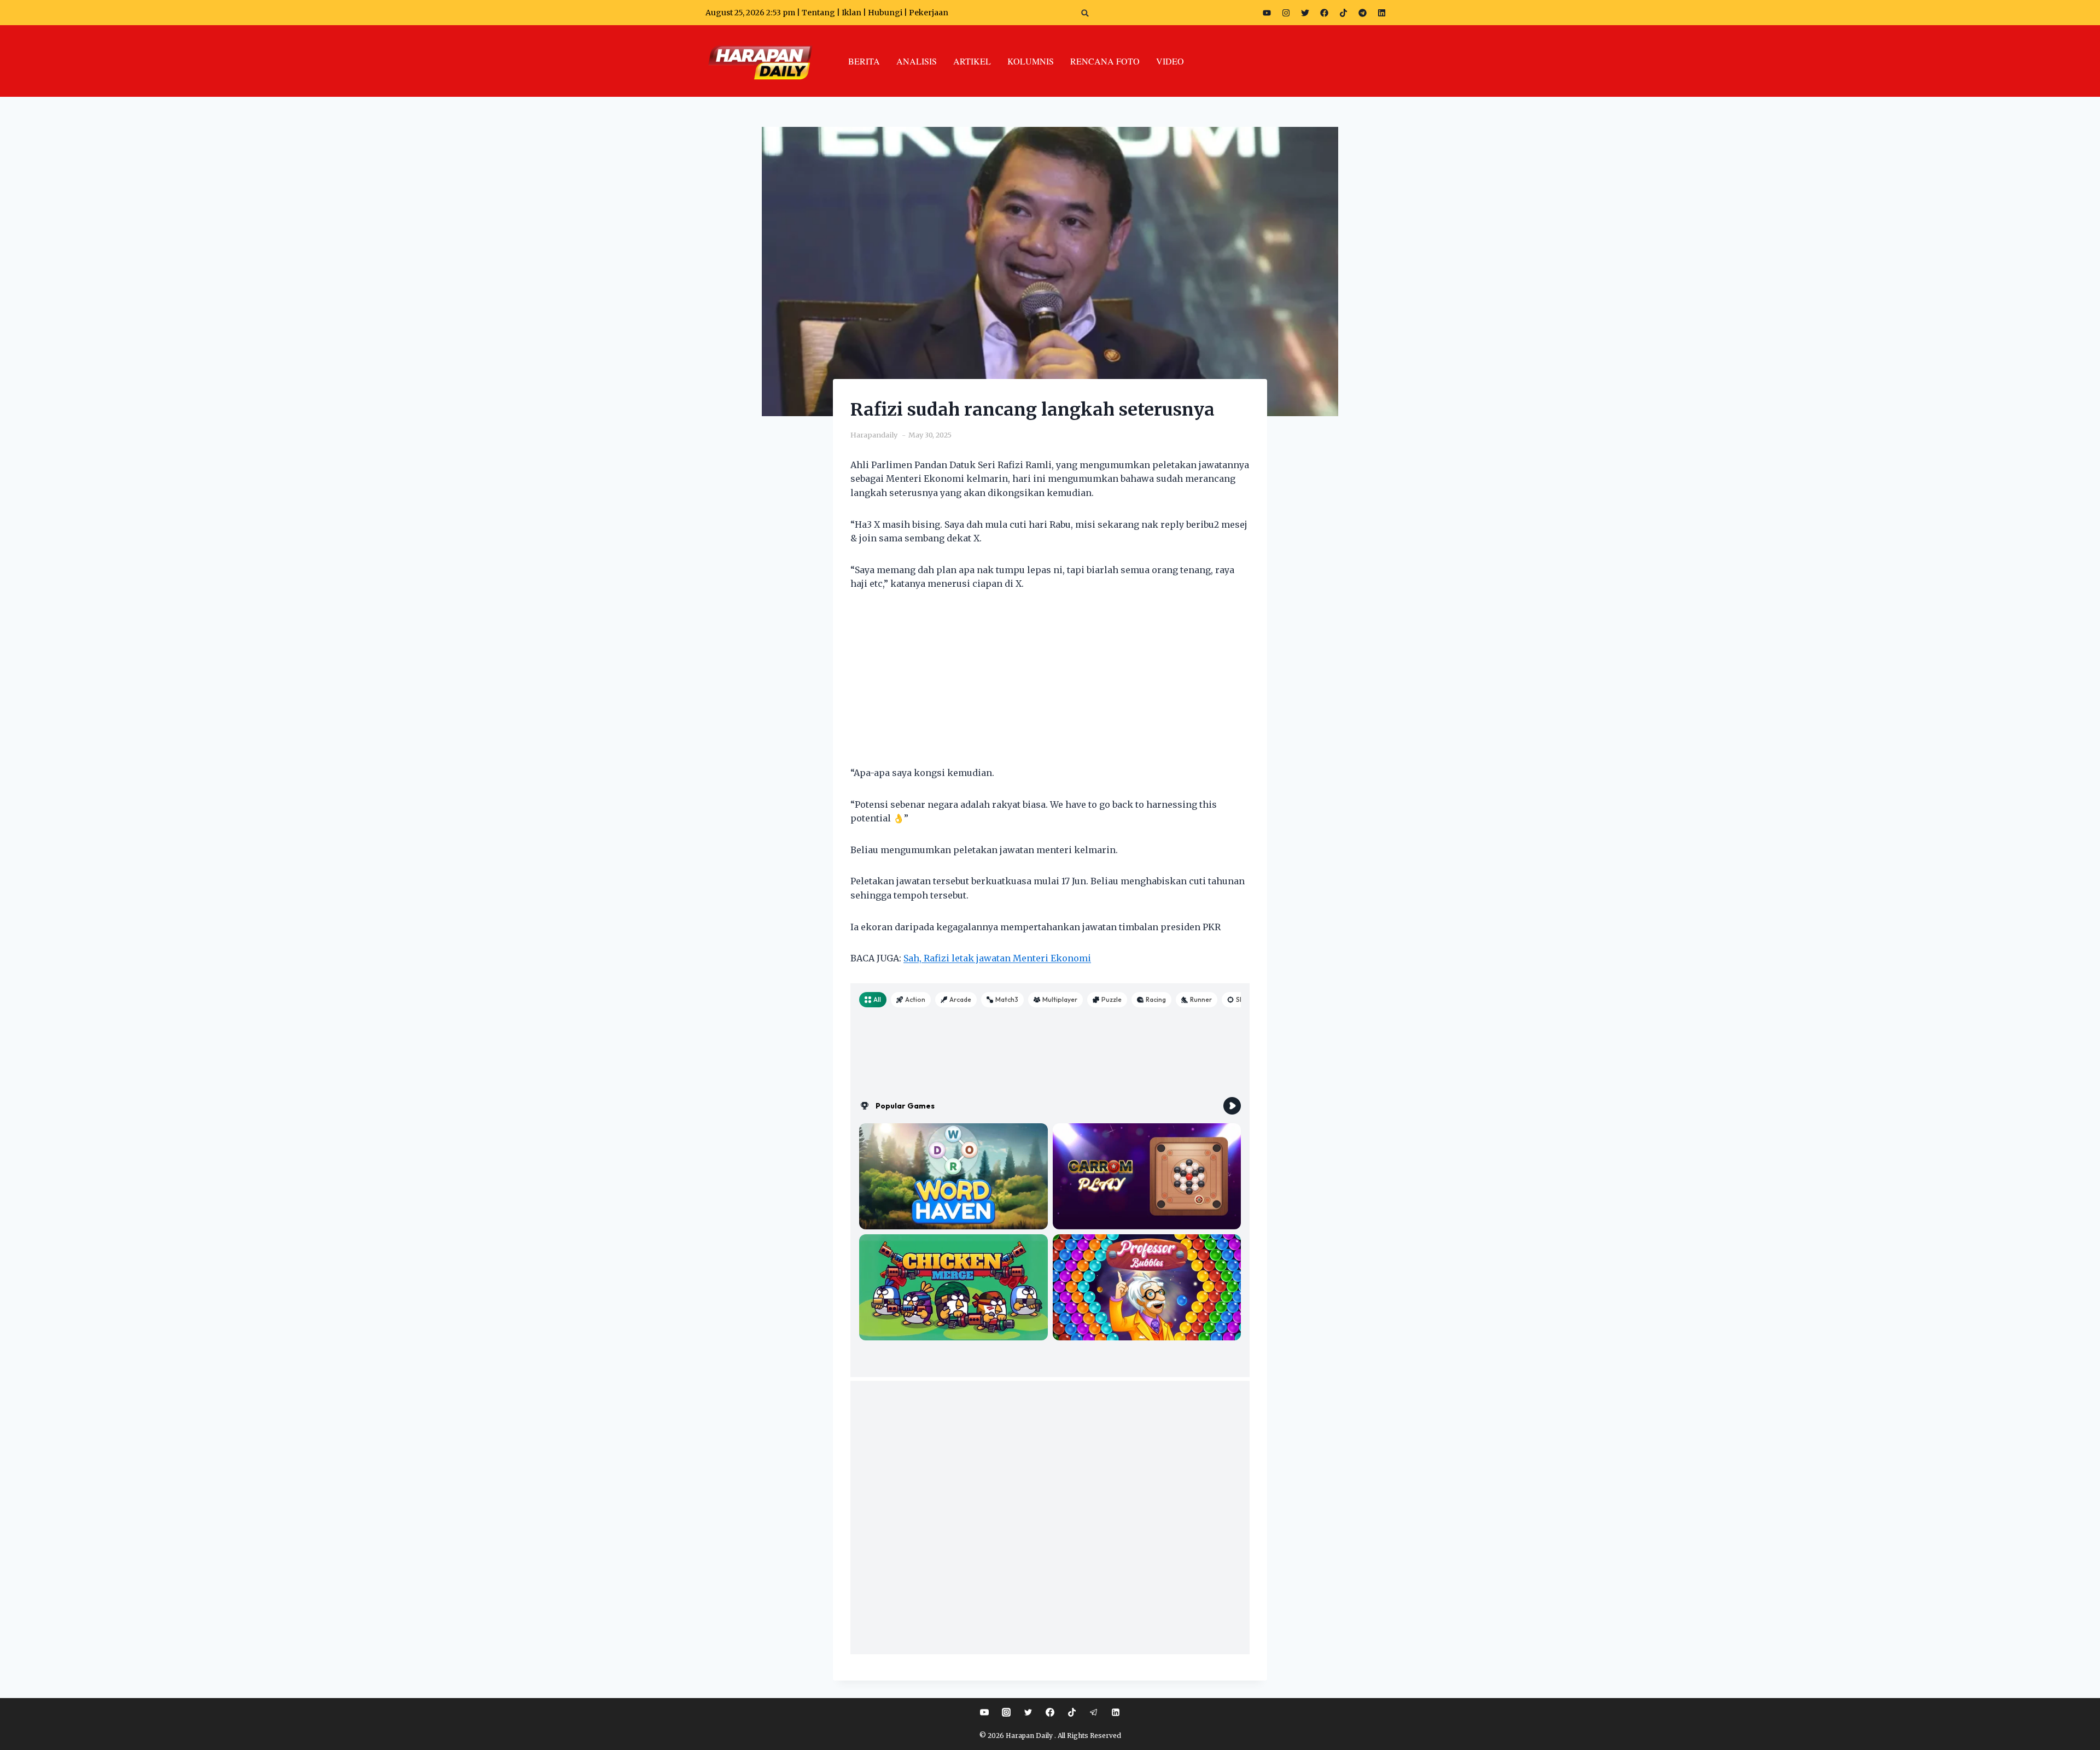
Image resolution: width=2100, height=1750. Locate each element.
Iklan (851, 13)
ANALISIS (917, 61)
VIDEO (1170, 61)
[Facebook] (1324, 13)
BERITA (864, 61)
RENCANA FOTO (1105, 61)
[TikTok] (1072, 1712)
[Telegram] (1362, 13)
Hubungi (885, 13)
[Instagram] (1286, 13)
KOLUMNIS (1031, 61)
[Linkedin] (1116, 1712)
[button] (1085, 13)
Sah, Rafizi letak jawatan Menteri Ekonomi (997, 958)
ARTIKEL (972, 61)
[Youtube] (1267, 13)
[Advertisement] (1050, 685)
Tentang (818, 13)
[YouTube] (984, 1712)
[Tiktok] (1343, 13)
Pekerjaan (929, 13)
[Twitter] (1305, 13)
